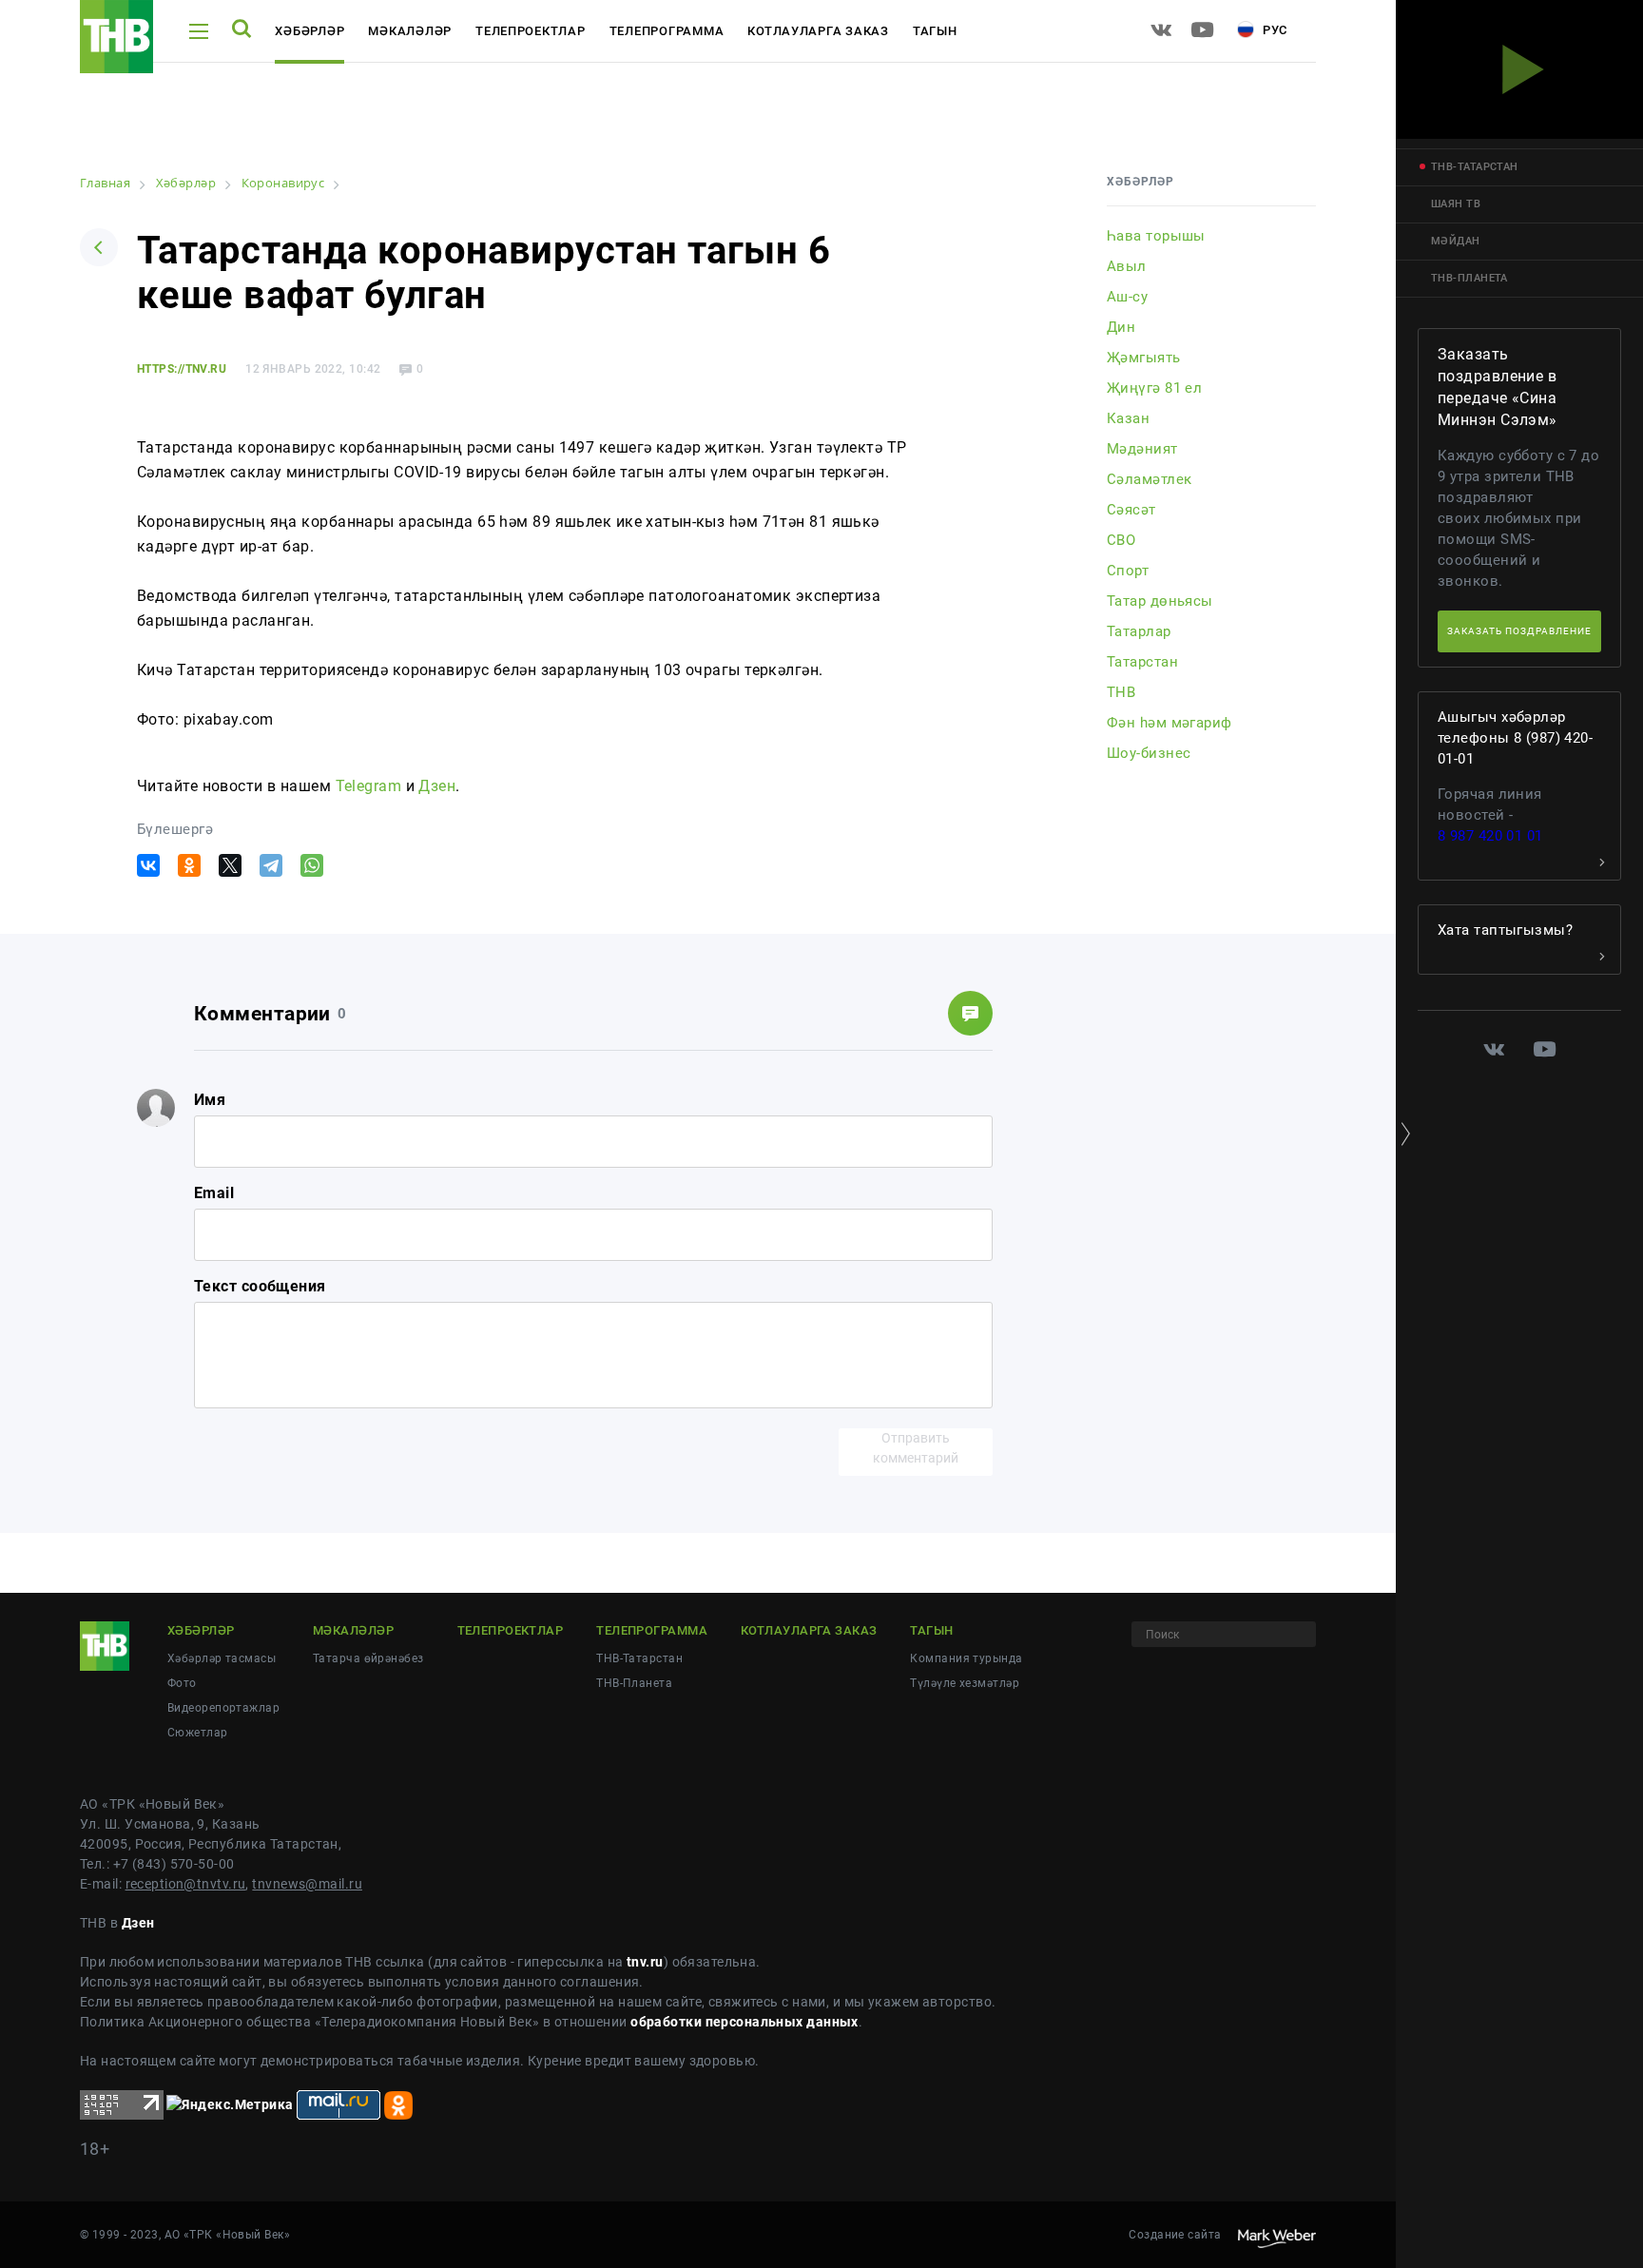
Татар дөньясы (1160, 601)
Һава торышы (1156, 236)
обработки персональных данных (744, 2022)
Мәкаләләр (410, 31)
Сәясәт (1131, 510)
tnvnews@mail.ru (307, 1884)
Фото (182, 1683)
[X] (230, 865)
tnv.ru (645, 1962)
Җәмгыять (1144, 358)
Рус (1273, 30)
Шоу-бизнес (1149, 753)
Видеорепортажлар (223, 1708)
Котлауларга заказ (818, 31)
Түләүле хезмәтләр (964, 1683)
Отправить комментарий (916, 1448)
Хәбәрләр (309, 31)
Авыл (1127, 266)
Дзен (437, 786)
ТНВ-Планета (634, 1683)
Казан (1128, 418)
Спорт (1128, 571)
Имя (210, 1100)
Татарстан (1142, 662)
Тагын (935, 31)
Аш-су (1127, 297)
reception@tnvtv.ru (186, 1884)
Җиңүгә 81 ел (1154, 388)
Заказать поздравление (1519, 631)
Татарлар (1139, 631)
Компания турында (966, 1658)
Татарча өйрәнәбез (368, 1658)
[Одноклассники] (189, 865)
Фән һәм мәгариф (1169, 723)
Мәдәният (1142, 449)
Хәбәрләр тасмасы (222, 1658)
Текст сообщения (260, 1286)
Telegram (369, 786)
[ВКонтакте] (148, 865)
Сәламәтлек (1149, 479)
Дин (1121, 327)
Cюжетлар (198, 1733)
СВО (1121, 540)
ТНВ (1121, 692)
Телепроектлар (531, 31)
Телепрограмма (667, 31)
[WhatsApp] (312, 865)
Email (214, 1193)
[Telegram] (271, 865)
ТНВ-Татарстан (639, 1658)
